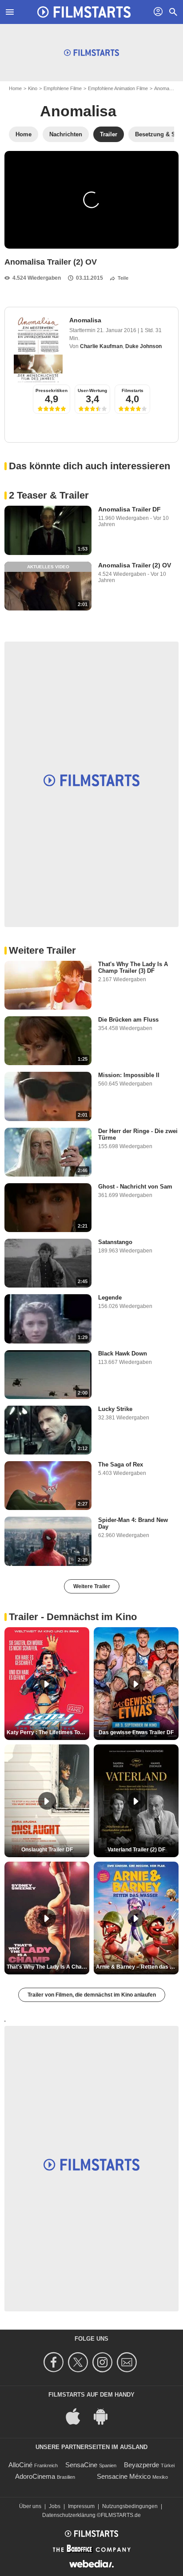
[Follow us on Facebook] (55, 2362)
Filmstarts (133, 390)
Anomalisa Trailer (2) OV (135, 565)
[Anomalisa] (38, 349)
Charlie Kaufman (101, 346)
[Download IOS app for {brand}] (78, 2415)
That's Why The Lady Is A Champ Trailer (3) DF (133, 967)
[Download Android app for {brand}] (105, 2415)
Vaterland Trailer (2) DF (136, 1850)
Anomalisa (165, 88)
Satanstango (115, 1242)
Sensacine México (124, 2476)
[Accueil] (84, 12)
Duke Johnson (143, 346)
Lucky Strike (115, 1409)
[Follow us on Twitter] (79, 2362)
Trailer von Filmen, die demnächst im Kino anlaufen (92, 1995)
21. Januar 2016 (117, 330)
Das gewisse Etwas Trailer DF (136, 1732)
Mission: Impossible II (129, 1075)
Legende (110, 1298)
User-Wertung (92, 390)
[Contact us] (128, 2362)
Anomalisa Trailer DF (129, 509)
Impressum (81, 2506)
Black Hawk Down (123, 1353)
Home (15, 88)
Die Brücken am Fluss (128, 1020)
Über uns (30, 2506)
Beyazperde (141, 2465)
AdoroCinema (35, 2476)
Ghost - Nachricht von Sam (135, 1187)
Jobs (55, 2506)
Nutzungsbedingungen (130, 2506)
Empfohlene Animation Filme (118, 88)
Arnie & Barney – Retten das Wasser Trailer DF (137, 1967)
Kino (33, 88)
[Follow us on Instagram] (104, 2362)
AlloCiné (20, 2465)
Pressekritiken (52, 390)
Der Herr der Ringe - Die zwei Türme (138, 1134)
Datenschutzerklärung (69, 2515)
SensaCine (81, 2465)
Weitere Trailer (92, 1586)
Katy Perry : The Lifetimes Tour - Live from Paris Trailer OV (48, 1732)
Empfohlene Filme (63, 88)
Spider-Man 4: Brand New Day (133, 1523)
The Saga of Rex (121, 1464)
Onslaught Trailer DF (47, 1850)
